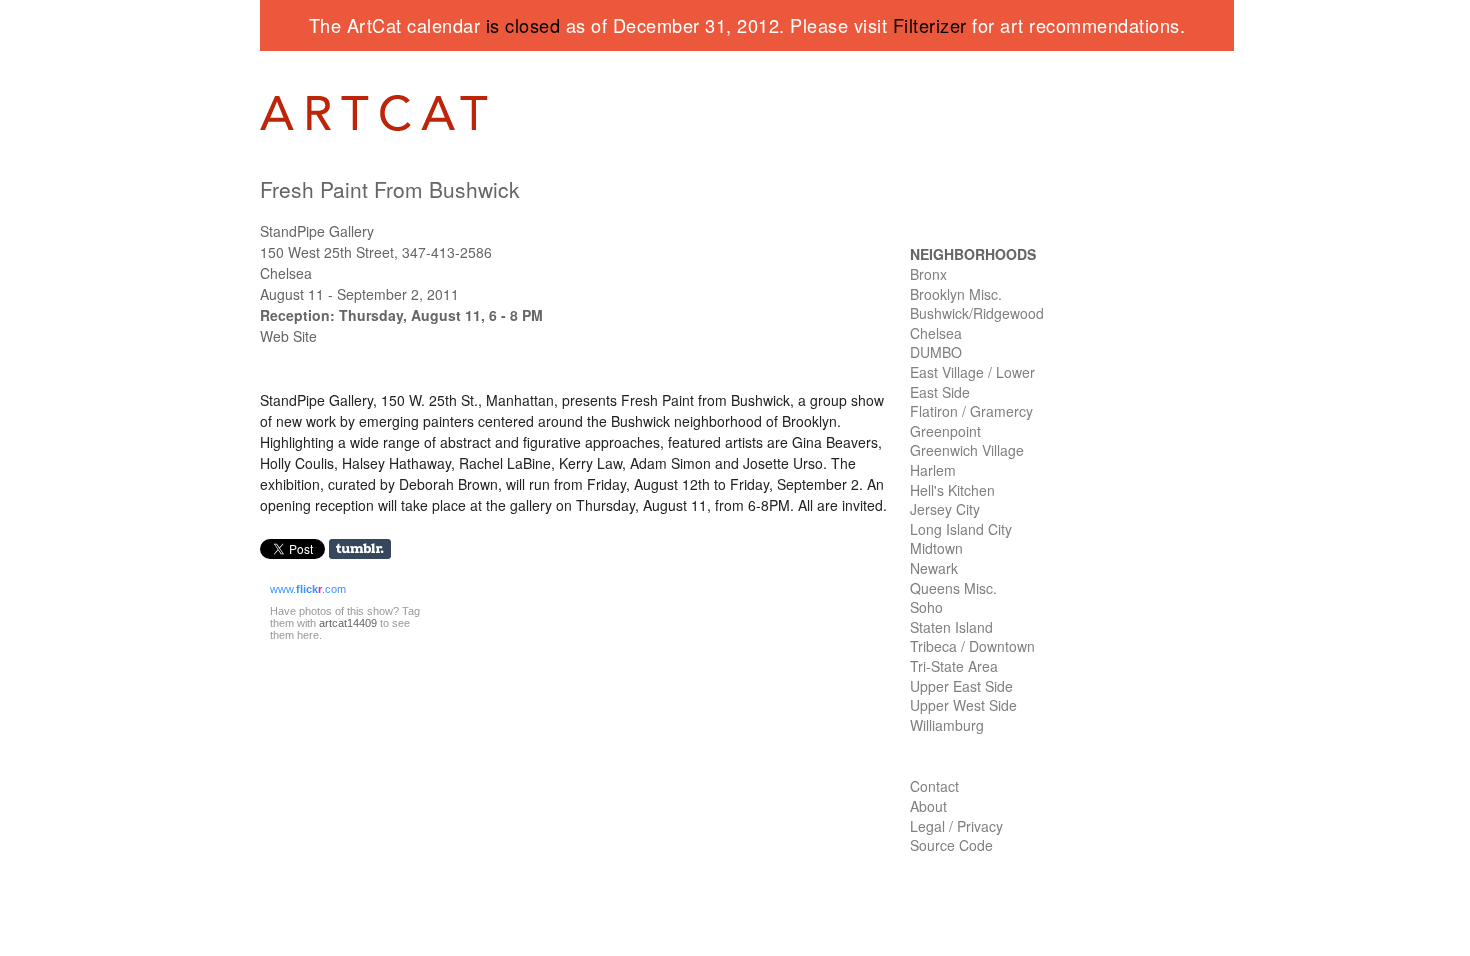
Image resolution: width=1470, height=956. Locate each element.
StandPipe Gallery (317, 231)
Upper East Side (961, 686)
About (928, 806)
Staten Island (951, 627)
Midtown (936, 548)
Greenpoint (945, 431)
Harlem (933, 470)
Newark (934, 568)
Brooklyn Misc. (956, 294)
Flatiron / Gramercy (971, 411)
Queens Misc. (953, 588)
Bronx (928, 274)
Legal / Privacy (956, 826)
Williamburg (947, 725)
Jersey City (945, 509)
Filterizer (930, 25)
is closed (523, 25)
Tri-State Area (954, 666)
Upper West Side (963, 705)
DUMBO (936, 352)
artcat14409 (348, 623)
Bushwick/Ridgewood (977, 313)
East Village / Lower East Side (972, 382)
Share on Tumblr (366, 549)
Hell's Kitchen (952, 490)
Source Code (951, 845)
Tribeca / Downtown (972, 646)
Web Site (288, 336)
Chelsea (936, 333)
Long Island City (961, 529)
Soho (926, 607)
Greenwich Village (967, 450)
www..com (308, 589)
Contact (934, 786)
